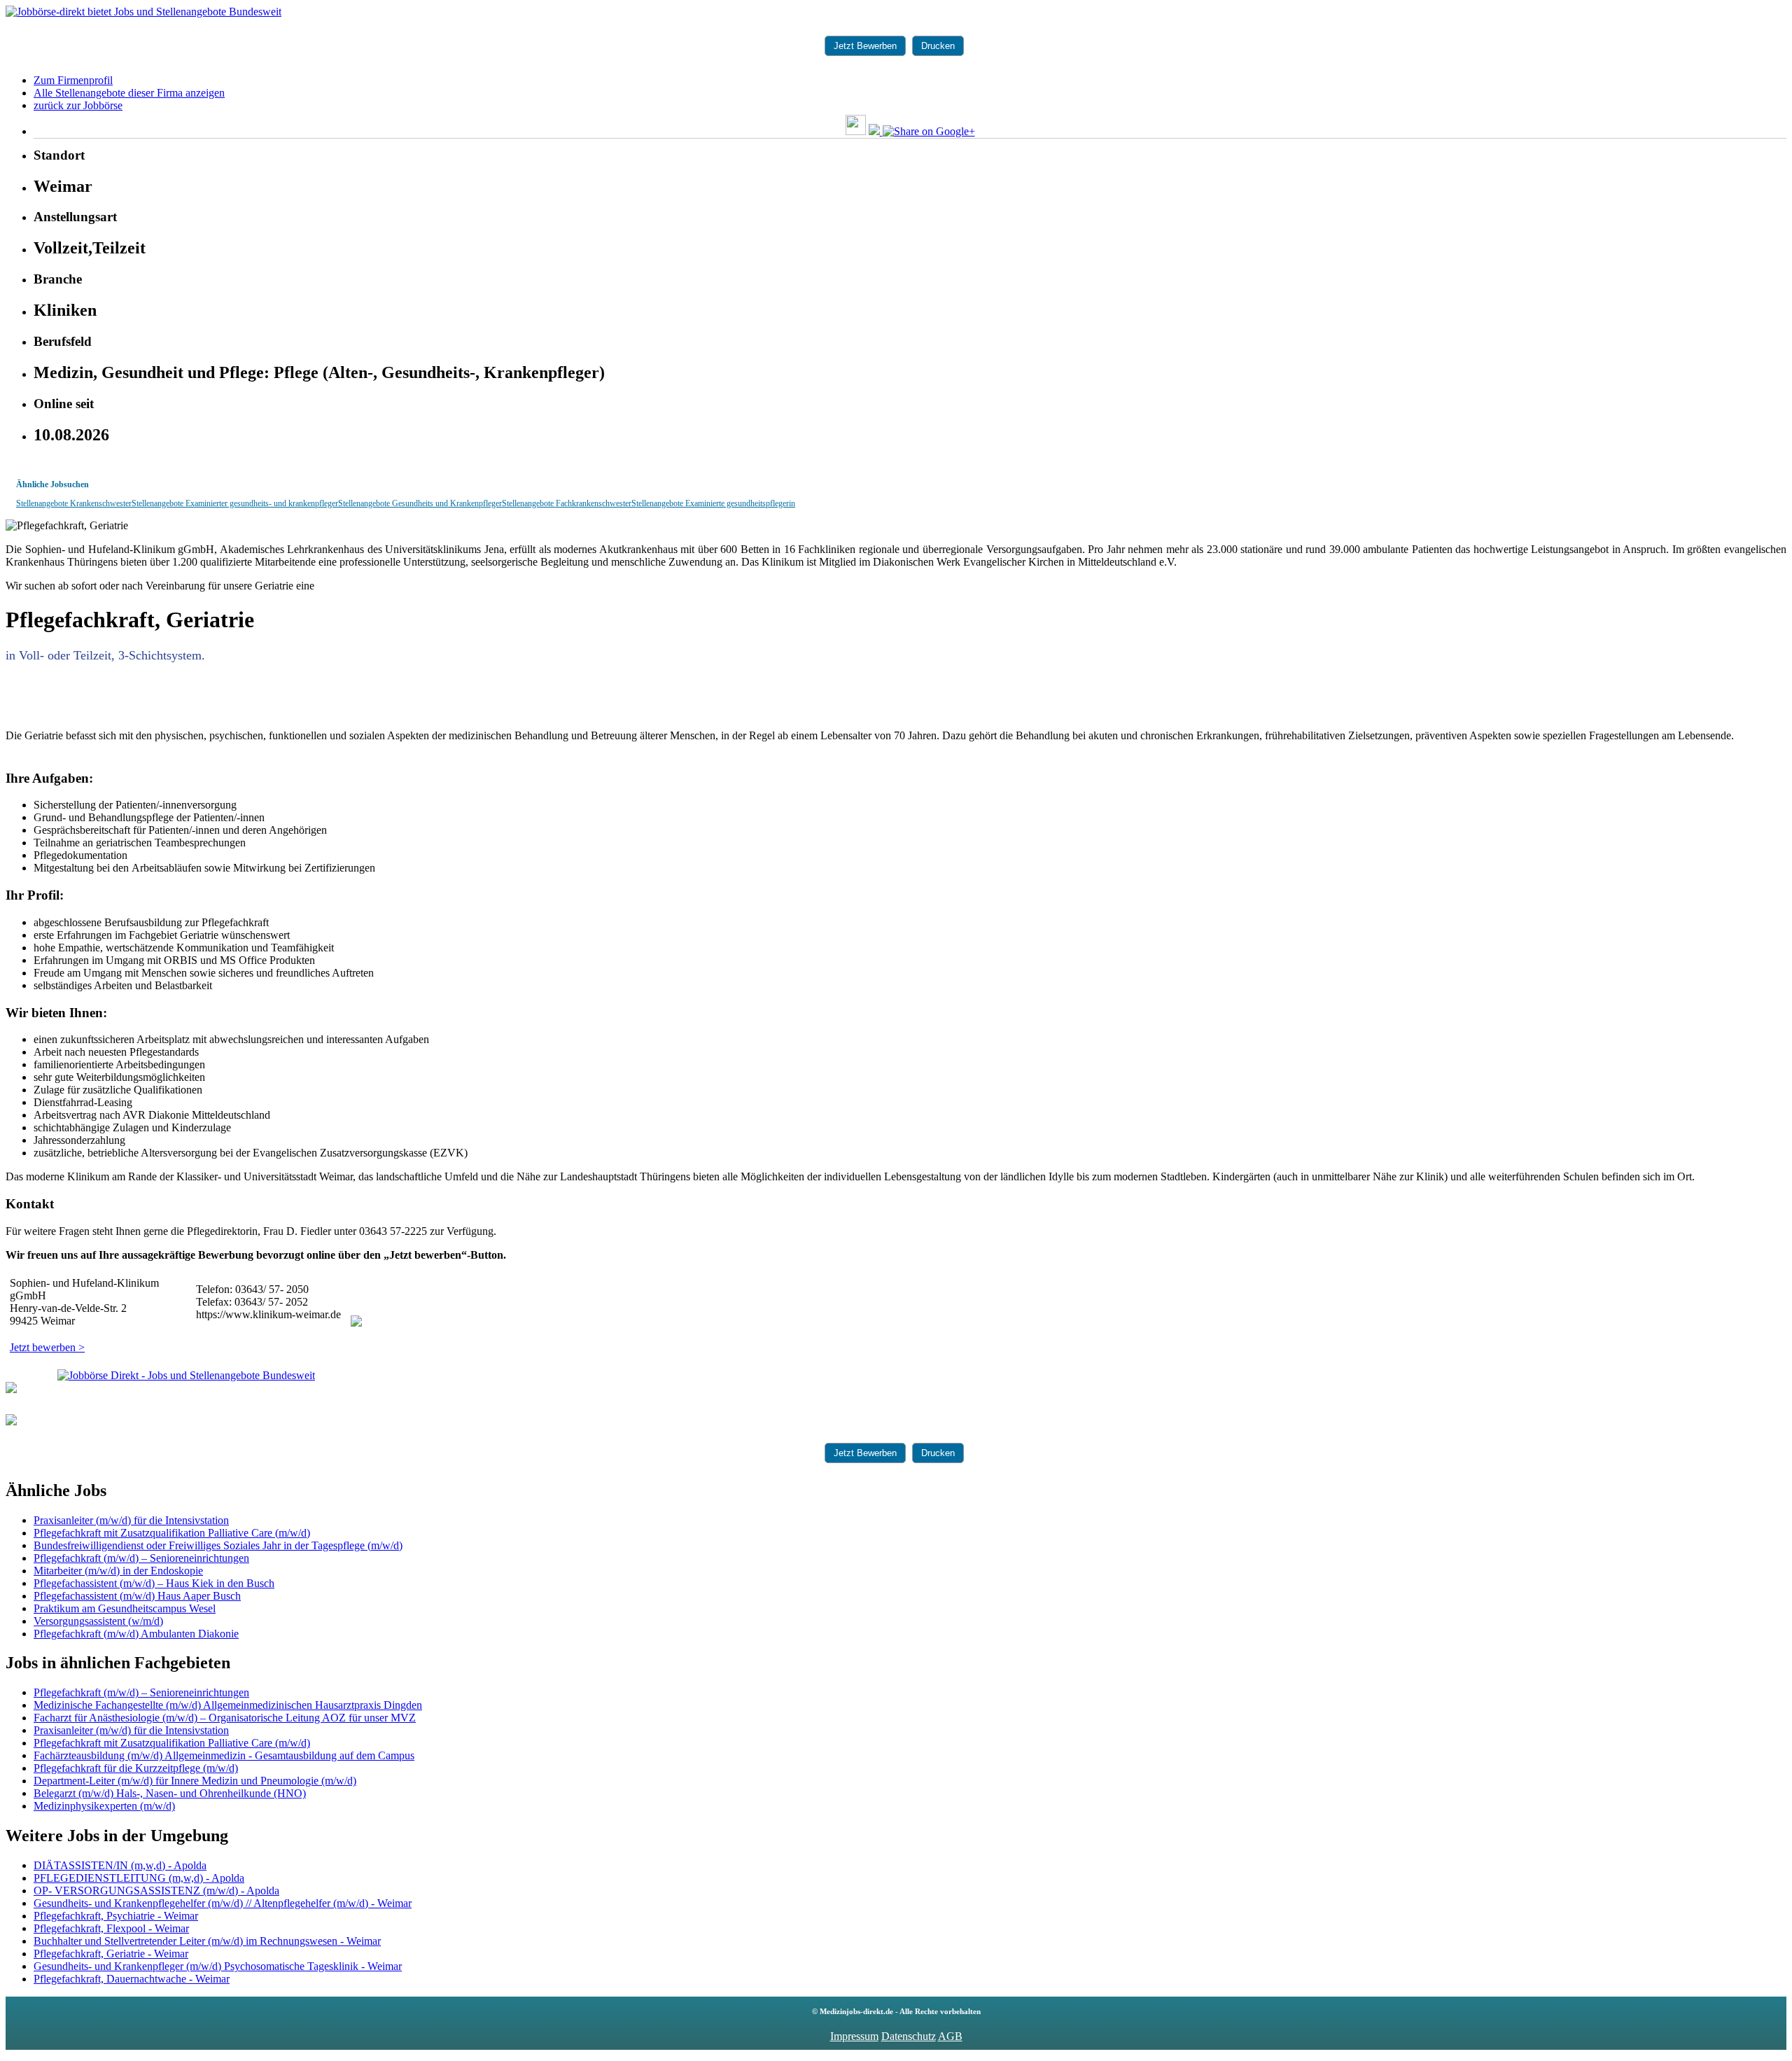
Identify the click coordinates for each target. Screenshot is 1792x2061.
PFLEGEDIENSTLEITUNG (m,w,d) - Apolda (139, 1878)
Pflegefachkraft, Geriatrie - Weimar (111, 1954)
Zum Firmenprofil (73, 80)
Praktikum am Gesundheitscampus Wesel (125, 1608)
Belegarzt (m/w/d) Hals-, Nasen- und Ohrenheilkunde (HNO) (170, 1793)
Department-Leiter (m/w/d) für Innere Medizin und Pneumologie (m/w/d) (195, 1781)
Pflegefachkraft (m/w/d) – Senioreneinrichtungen (141, 1558)
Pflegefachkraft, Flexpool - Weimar (111, 1928)
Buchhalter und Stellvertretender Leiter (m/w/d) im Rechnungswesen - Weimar (207, 1941)
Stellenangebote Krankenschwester (74, 503)
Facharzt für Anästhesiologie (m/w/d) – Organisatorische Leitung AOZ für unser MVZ (225, 1718)
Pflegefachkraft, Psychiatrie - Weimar (116, 1916)
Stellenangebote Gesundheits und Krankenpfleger (420, 503)
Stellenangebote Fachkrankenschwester (567, 503)
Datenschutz (909, 2036)
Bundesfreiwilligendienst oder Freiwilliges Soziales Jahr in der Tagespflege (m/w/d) (218, 1545)
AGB (950, 2036)
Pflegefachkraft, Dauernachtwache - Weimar (132, 1979)
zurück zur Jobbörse (78, 105)
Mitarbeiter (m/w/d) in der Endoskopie (118, 1571)
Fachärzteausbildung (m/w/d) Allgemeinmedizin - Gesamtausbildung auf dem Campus (224, 1755)
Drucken (938, 46)
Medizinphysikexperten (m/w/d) (104, 1806)
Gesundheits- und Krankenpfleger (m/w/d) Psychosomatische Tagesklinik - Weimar (218, 1966)
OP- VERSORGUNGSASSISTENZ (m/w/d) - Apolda (156, 1891)
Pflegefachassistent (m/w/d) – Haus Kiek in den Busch (154, 1583)
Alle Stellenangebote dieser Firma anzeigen (129, 93)
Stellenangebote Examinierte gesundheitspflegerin (713, 503)
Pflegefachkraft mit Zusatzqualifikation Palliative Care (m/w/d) (172, 1533)
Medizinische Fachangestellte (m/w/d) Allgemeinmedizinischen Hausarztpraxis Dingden (228, 1705)
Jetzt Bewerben (865, 46)
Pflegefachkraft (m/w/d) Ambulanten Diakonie (136, 1634)
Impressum (854, 2036)
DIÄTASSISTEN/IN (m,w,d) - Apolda (120, 1865)
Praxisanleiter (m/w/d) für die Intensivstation (131, 1520)
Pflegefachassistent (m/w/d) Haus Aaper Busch (137, 1596)
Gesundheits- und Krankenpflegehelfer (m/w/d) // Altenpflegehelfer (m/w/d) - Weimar (223, 1903)
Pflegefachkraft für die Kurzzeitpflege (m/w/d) (136, 1768)
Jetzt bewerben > (47, 1347)
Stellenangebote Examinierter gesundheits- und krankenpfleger (235, 503)
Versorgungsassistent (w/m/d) (98, 1621)
